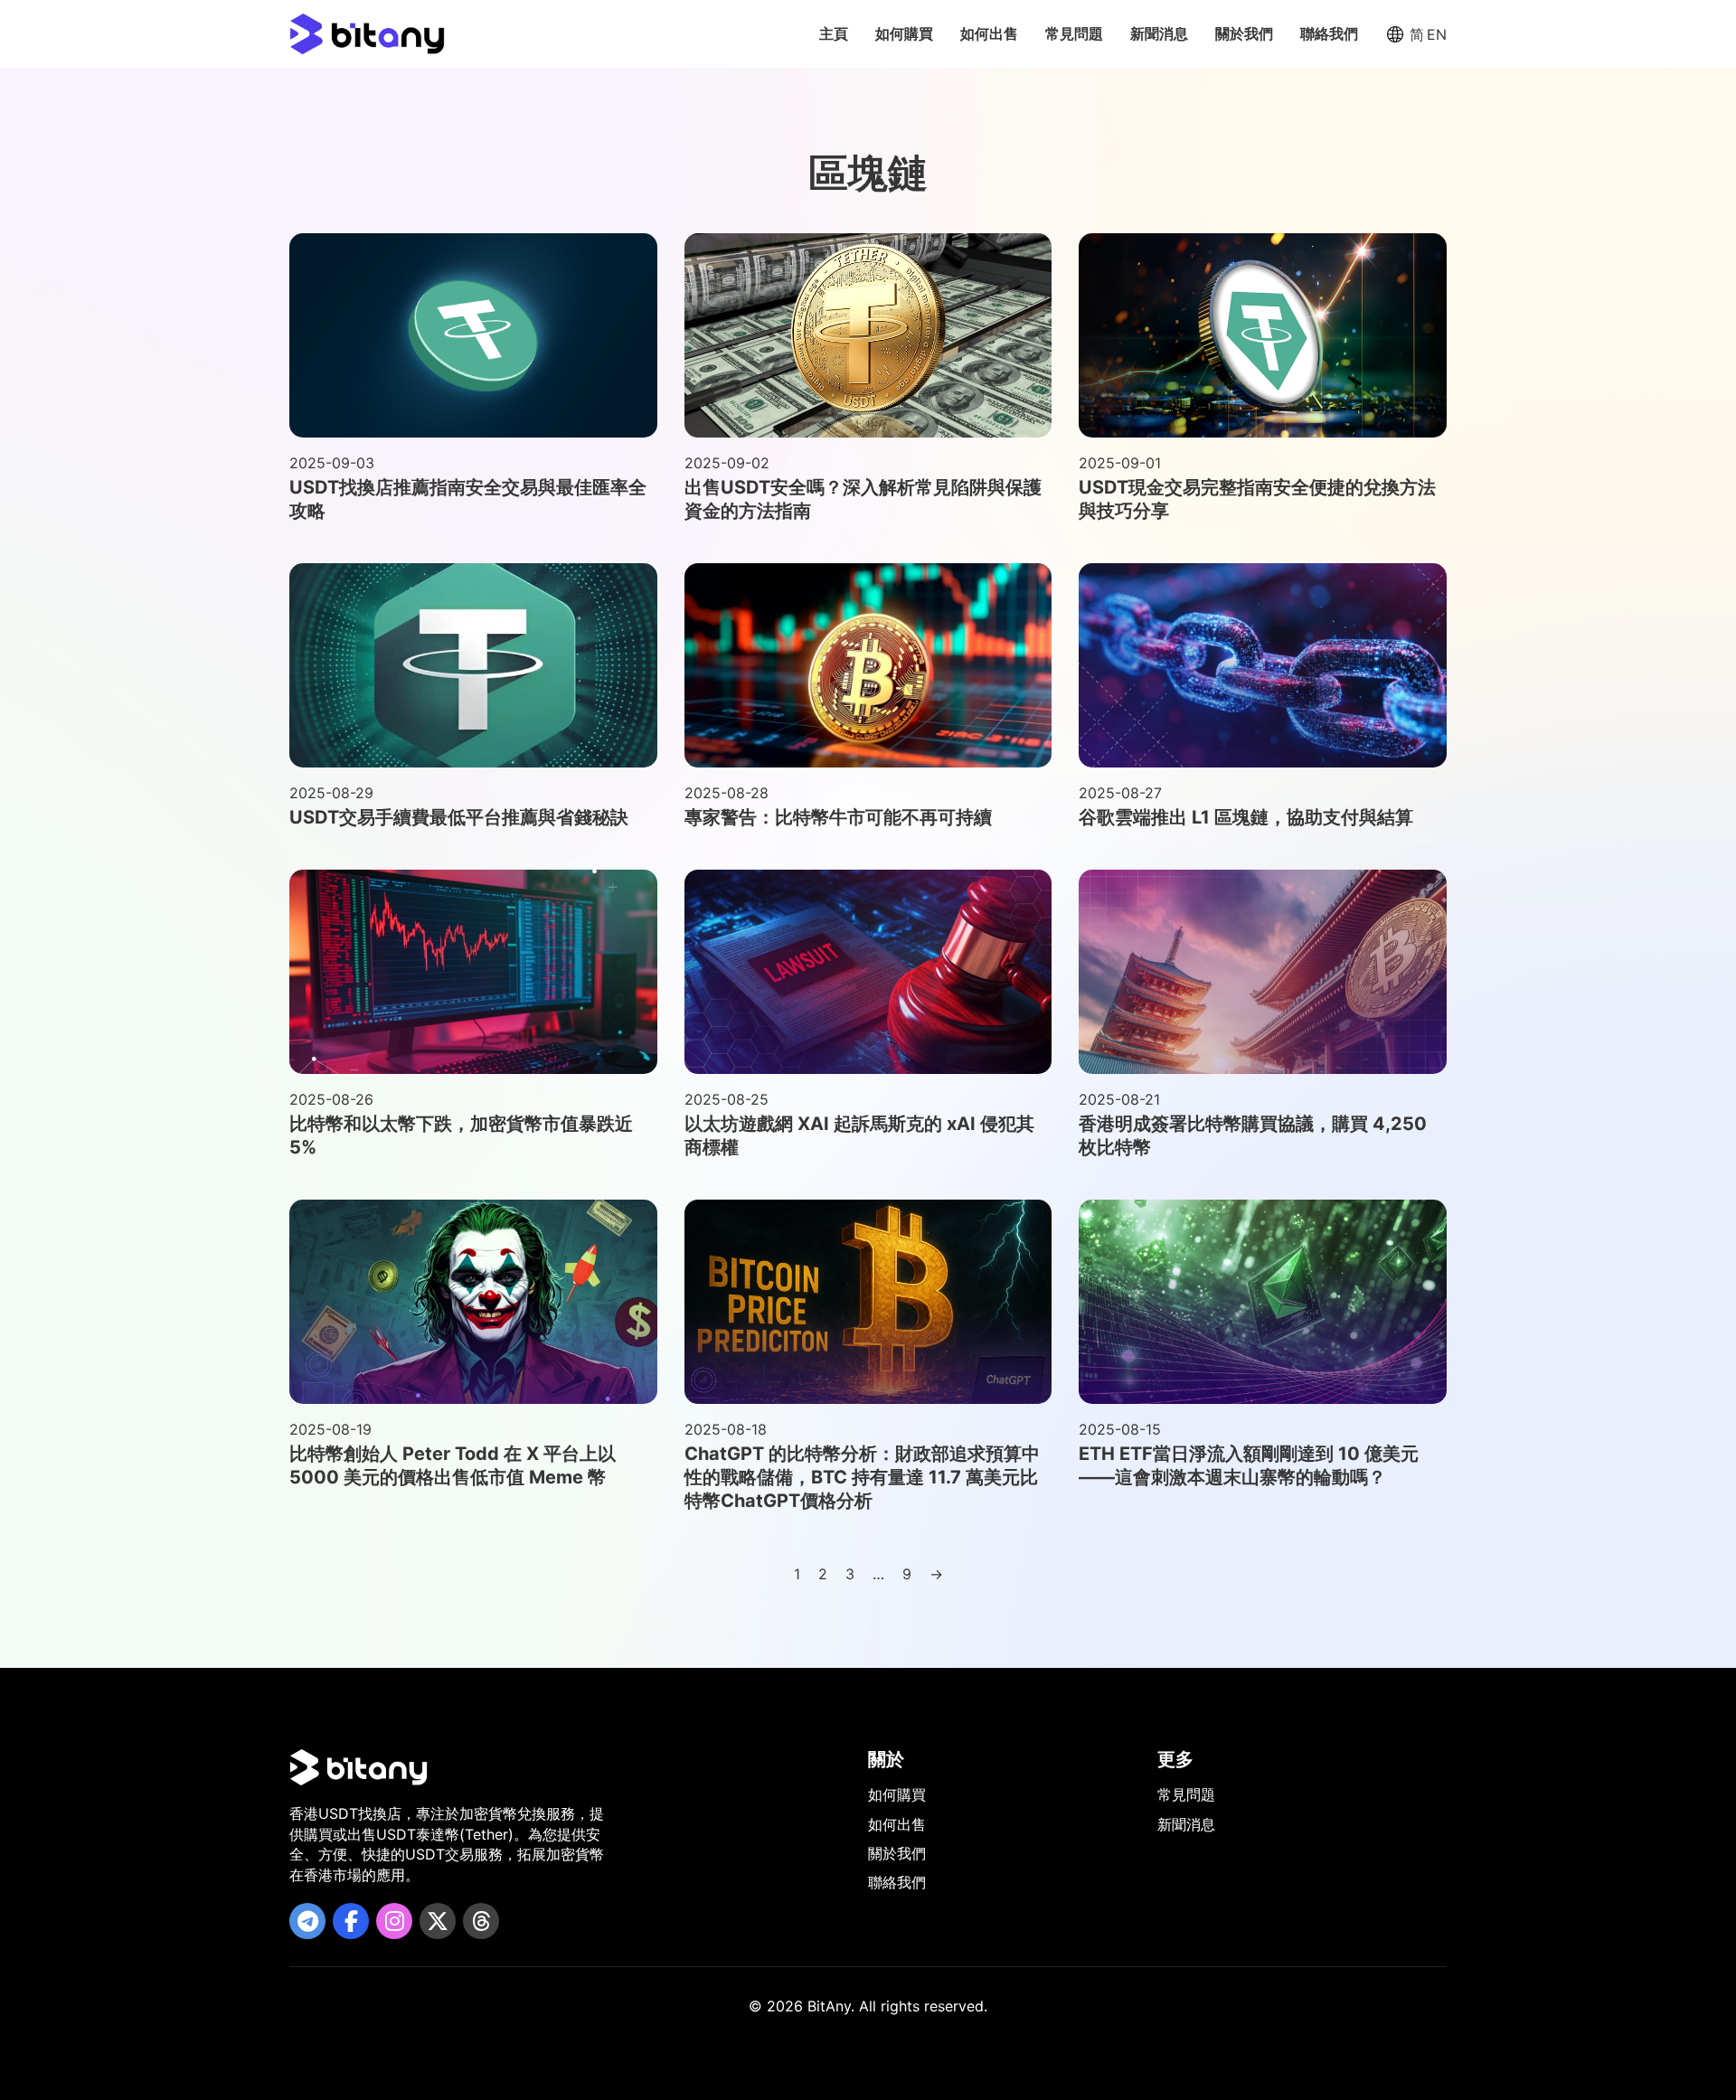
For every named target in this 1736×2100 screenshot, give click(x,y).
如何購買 (904, 33)
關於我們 (1244, 33)
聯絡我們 (1329, 33)
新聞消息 (1159, 33)
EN (1437, 34)
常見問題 (1074, 33)
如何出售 (989, 33)
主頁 (834, 33)
